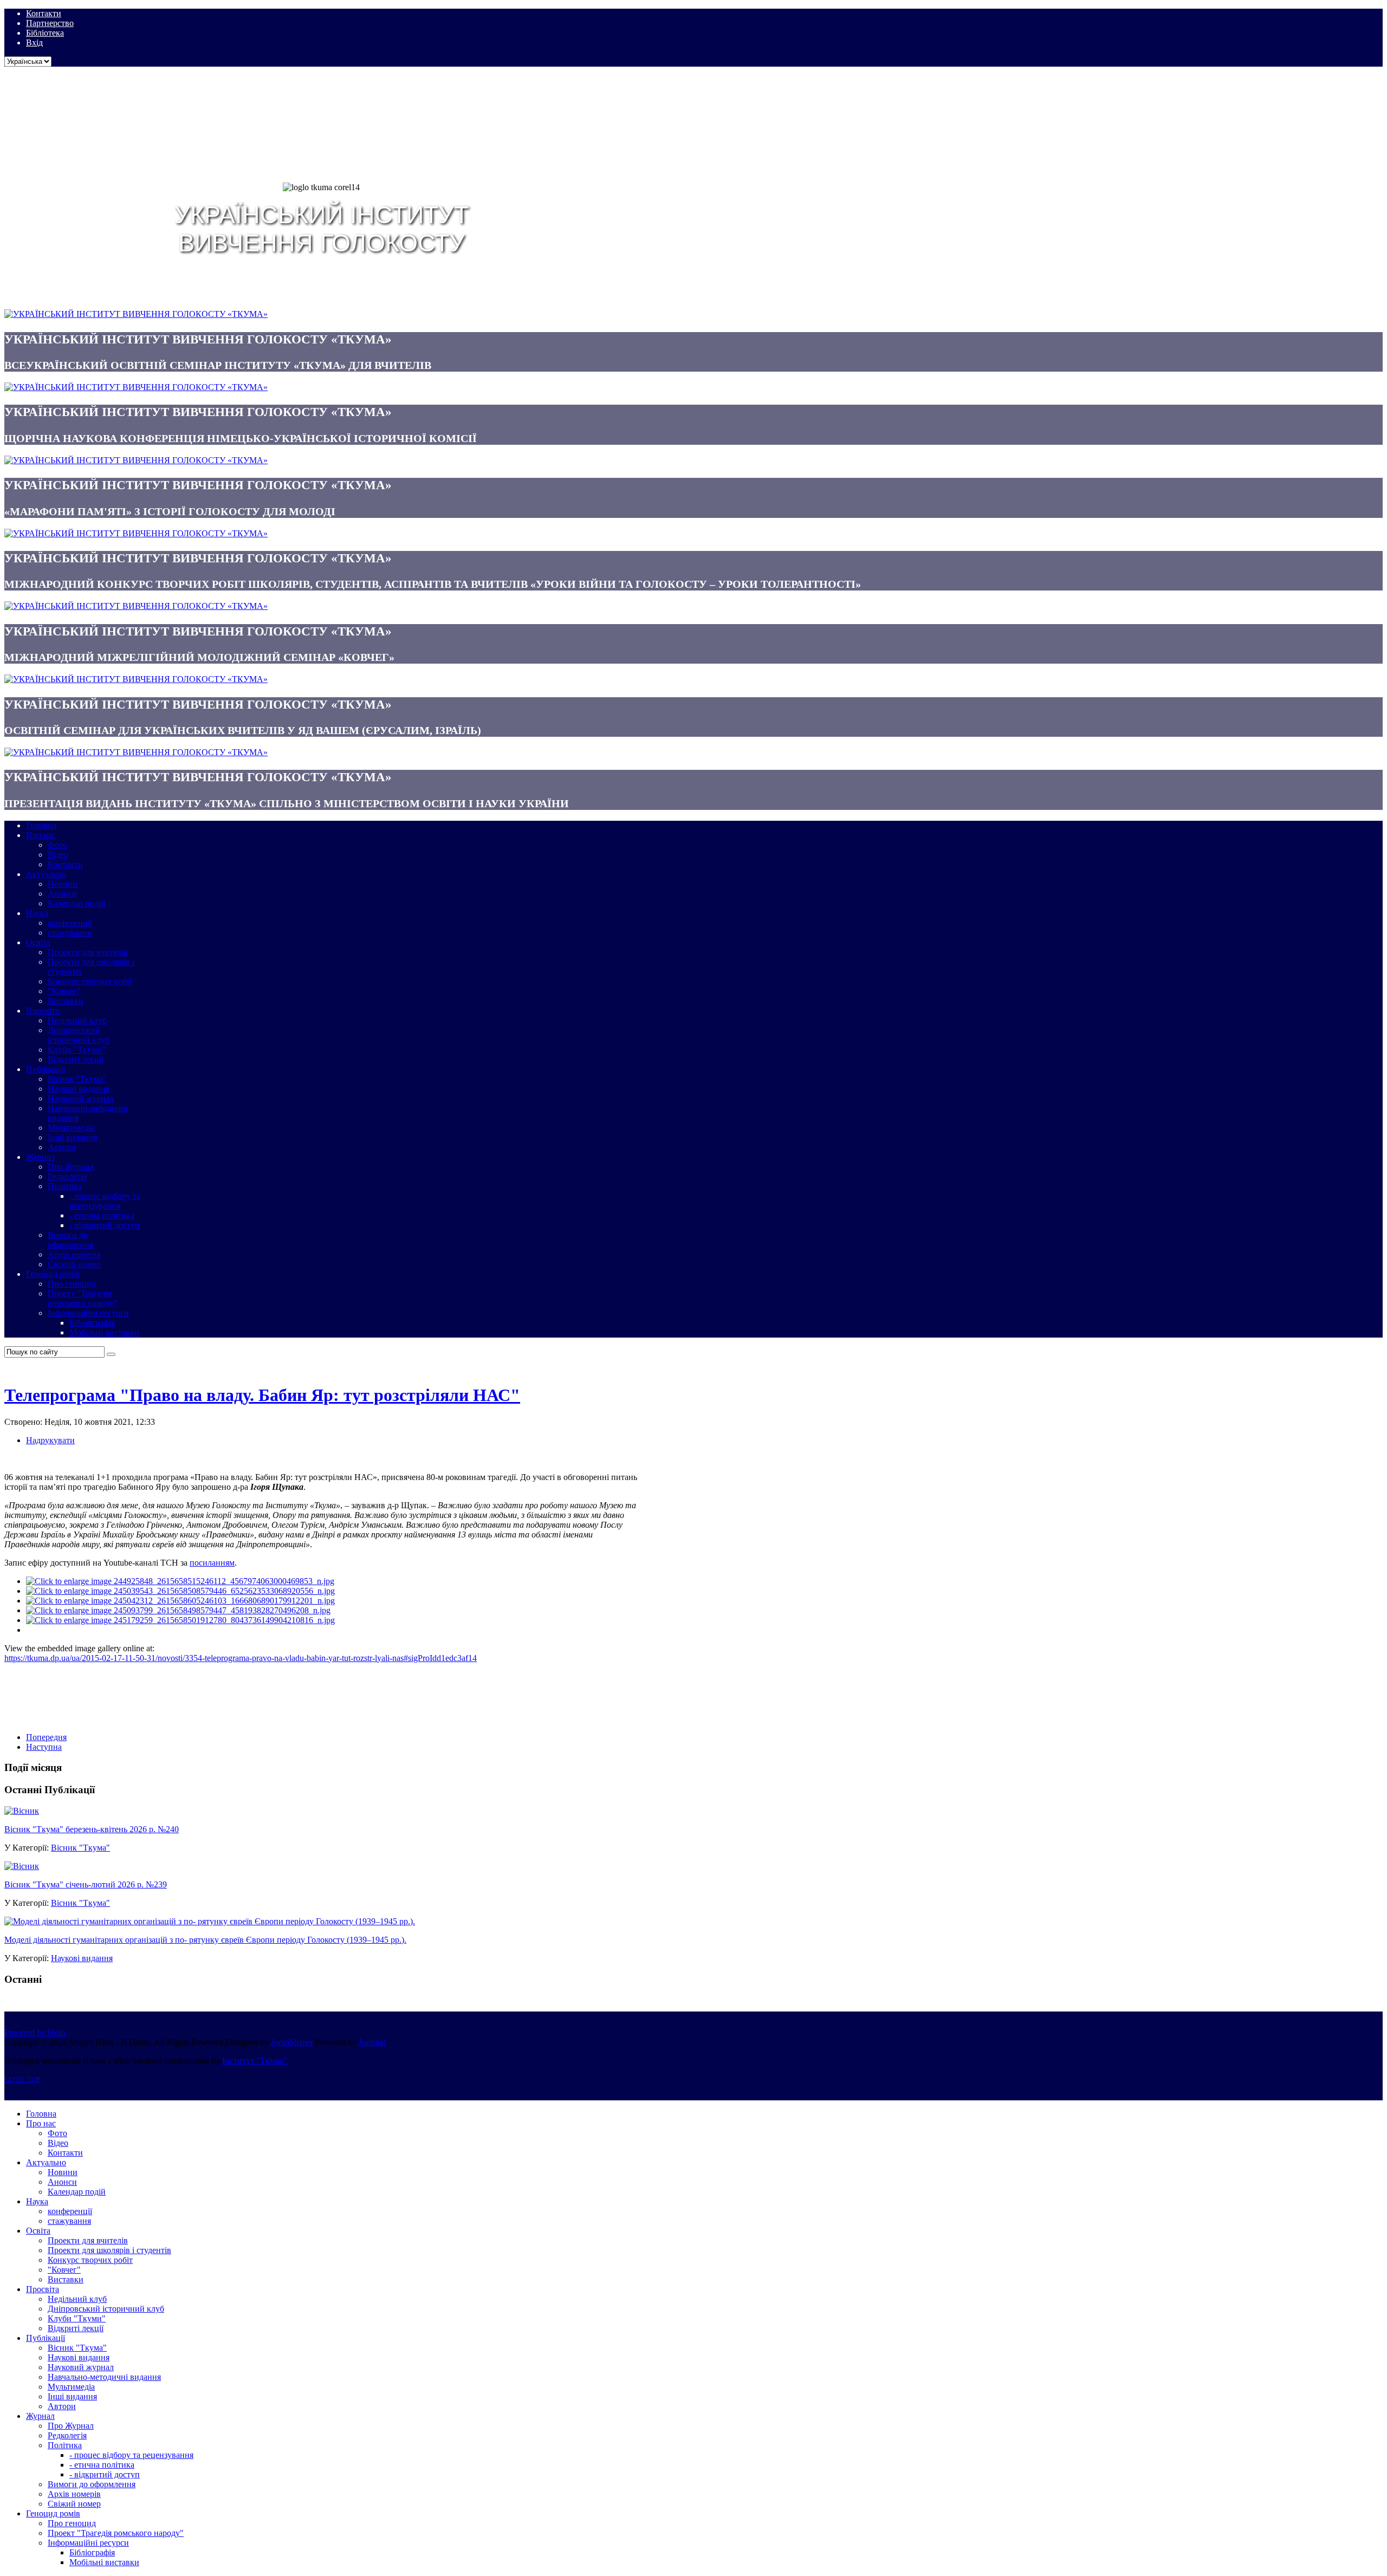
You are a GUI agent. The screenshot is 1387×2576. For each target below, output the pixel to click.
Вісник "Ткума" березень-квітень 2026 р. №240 (92, 1829)
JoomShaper (292, 2042)
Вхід (34, 43)
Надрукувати (50, 1440)
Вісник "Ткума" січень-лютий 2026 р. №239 (86, 1884)
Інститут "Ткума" (255, 2061)
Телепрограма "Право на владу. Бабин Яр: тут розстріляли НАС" (262, 1395)
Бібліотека (45, 33)
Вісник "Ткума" (80, 1848)
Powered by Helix (35, 2032)
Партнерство (50, 23)
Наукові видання (82, 1958)
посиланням (212, 1563)
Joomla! (372, 2042)
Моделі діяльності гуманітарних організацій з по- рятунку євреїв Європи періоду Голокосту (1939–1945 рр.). (205, 1940)
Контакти (44, 13)
